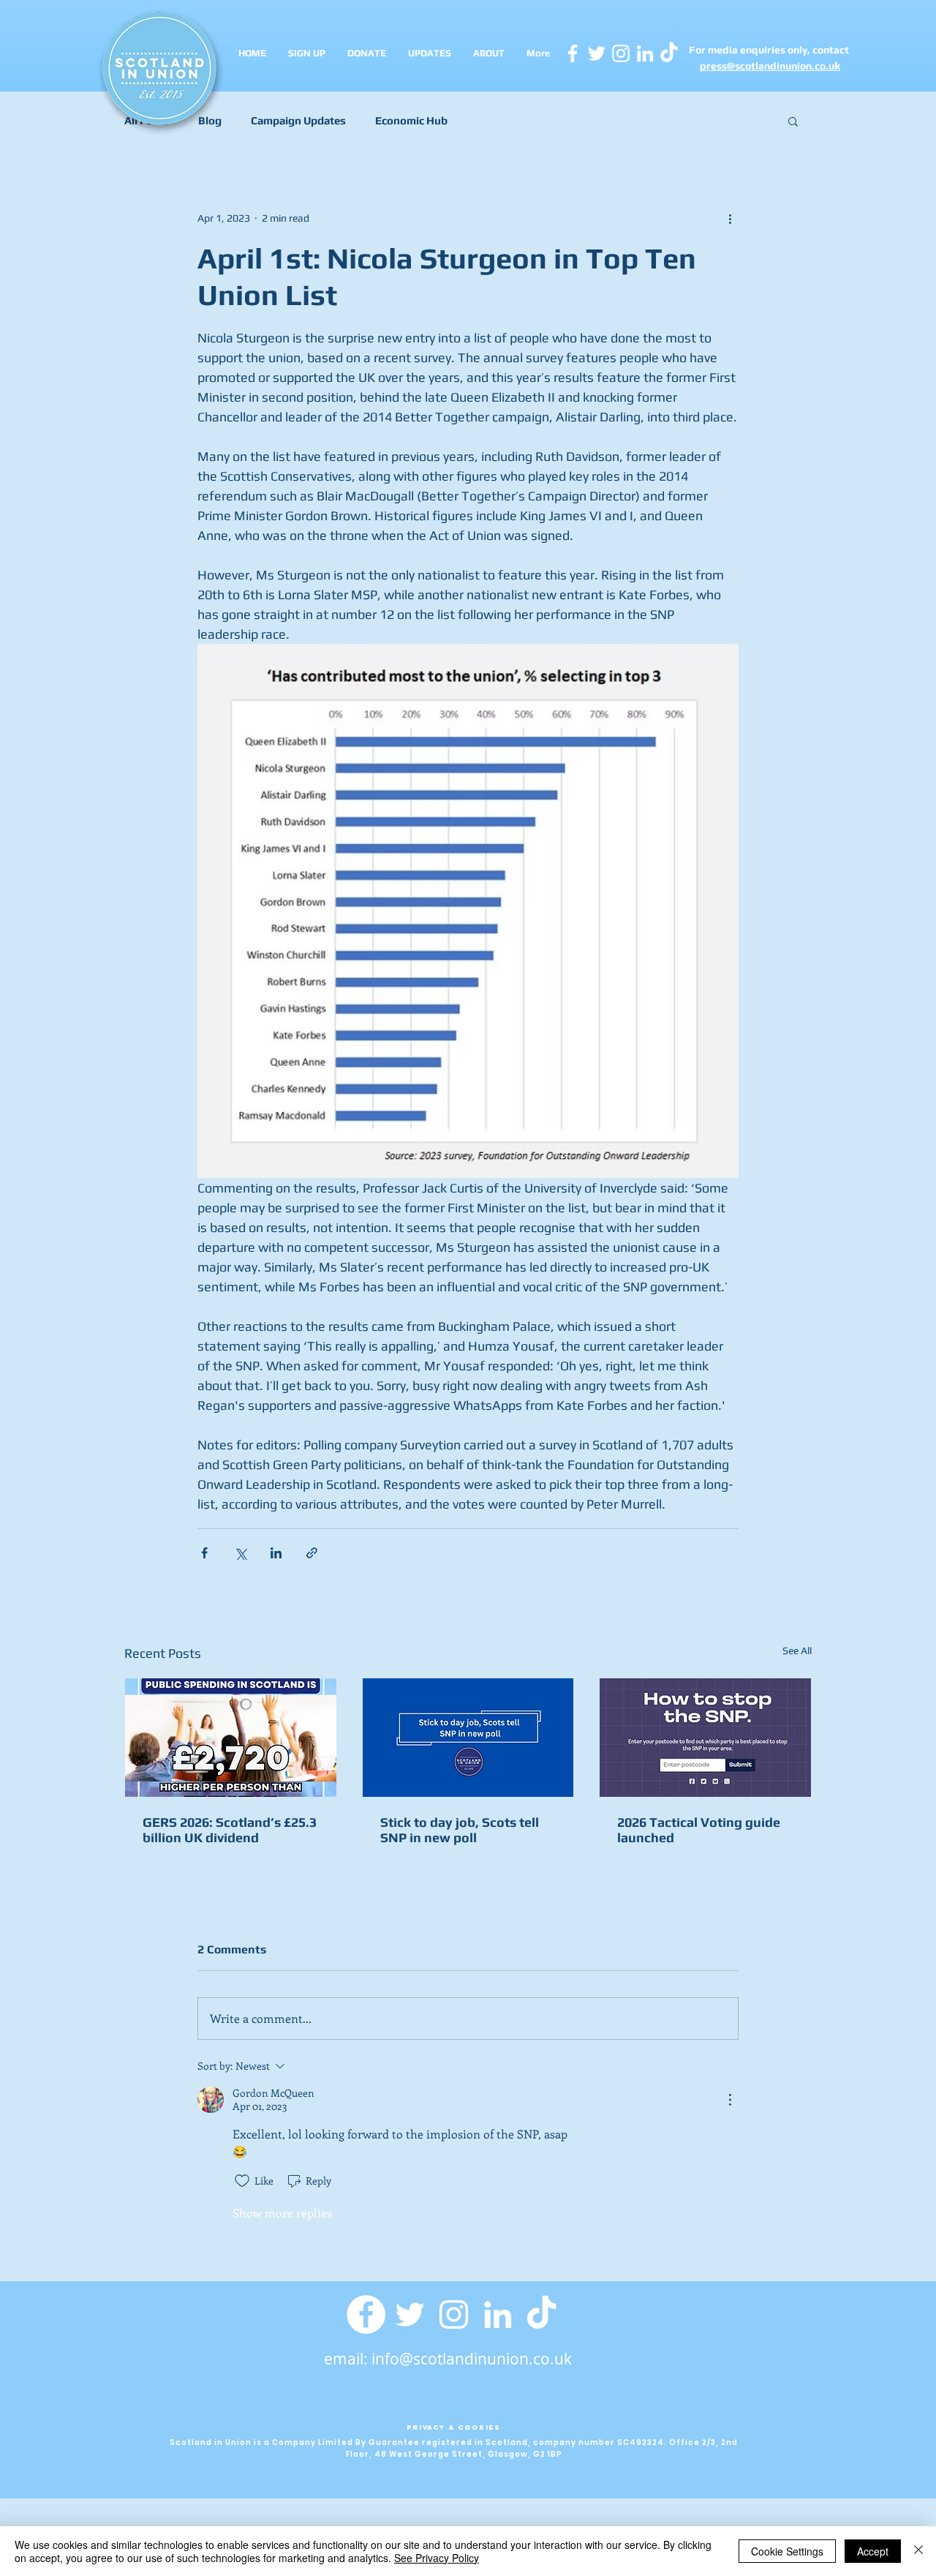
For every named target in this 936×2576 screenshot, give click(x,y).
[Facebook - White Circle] (366, 2314)
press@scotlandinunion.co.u (767, 66)
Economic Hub (411, 120)
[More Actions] (730, 2100)
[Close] (918, 2551)
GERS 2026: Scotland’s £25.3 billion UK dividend (230, 1830)
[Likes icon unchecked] (242, 2181)
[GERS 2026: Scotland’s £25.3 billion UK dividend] (231, 1738)
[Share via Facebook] (204, 1553)
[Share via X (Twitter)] (240, 1553)
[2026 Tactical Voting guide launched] (705, 1738)
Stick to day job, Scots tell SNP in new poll (460, 1830)
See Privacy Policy (437, 2558)
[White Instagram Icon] (621, 53)
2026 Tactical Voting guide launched (699, 1830)
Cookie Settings (787, 2551)
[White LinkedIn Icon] (645, 53)
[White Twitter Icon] (597, 53)
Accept (873, 2551)
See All (797, 1651)
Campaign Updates (298, 120)
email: (348, 2359)
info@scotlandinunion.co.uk (472, 2359)
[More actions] (730, 218)
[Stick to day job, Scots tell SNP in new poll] (468, 1738)
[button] (793, 121)
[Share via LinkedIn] (276, 1553)
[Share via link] (312, 1553)
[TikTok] (541, 2314)
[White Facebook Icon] (573, 53)
